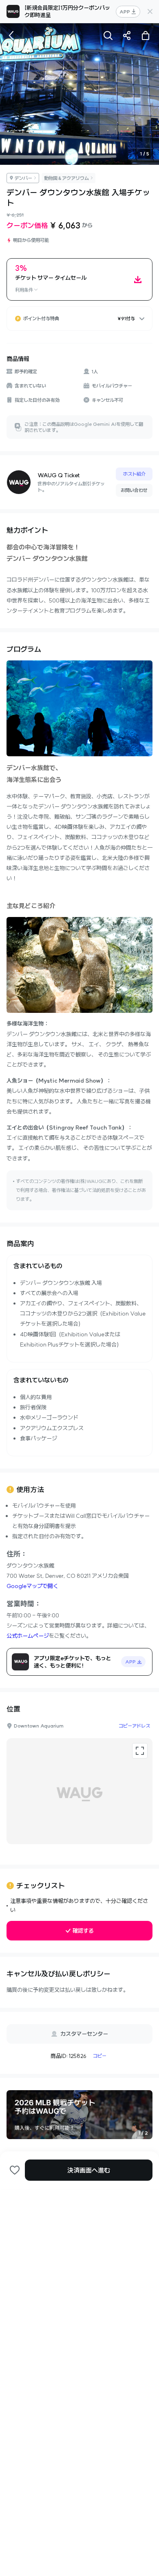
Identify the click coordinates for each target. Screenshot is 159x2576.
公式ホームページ (28, 1636)
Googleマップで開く (32, 1586)
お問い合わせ (134, 490)
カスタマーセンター (84, 2034)
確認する (83, 1931)
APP (125, 12)
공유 (127, 35)
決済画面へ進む (89, 2170)
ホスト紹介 (134, 474)
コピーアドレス (134, 1726)
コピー (100, 2056)
